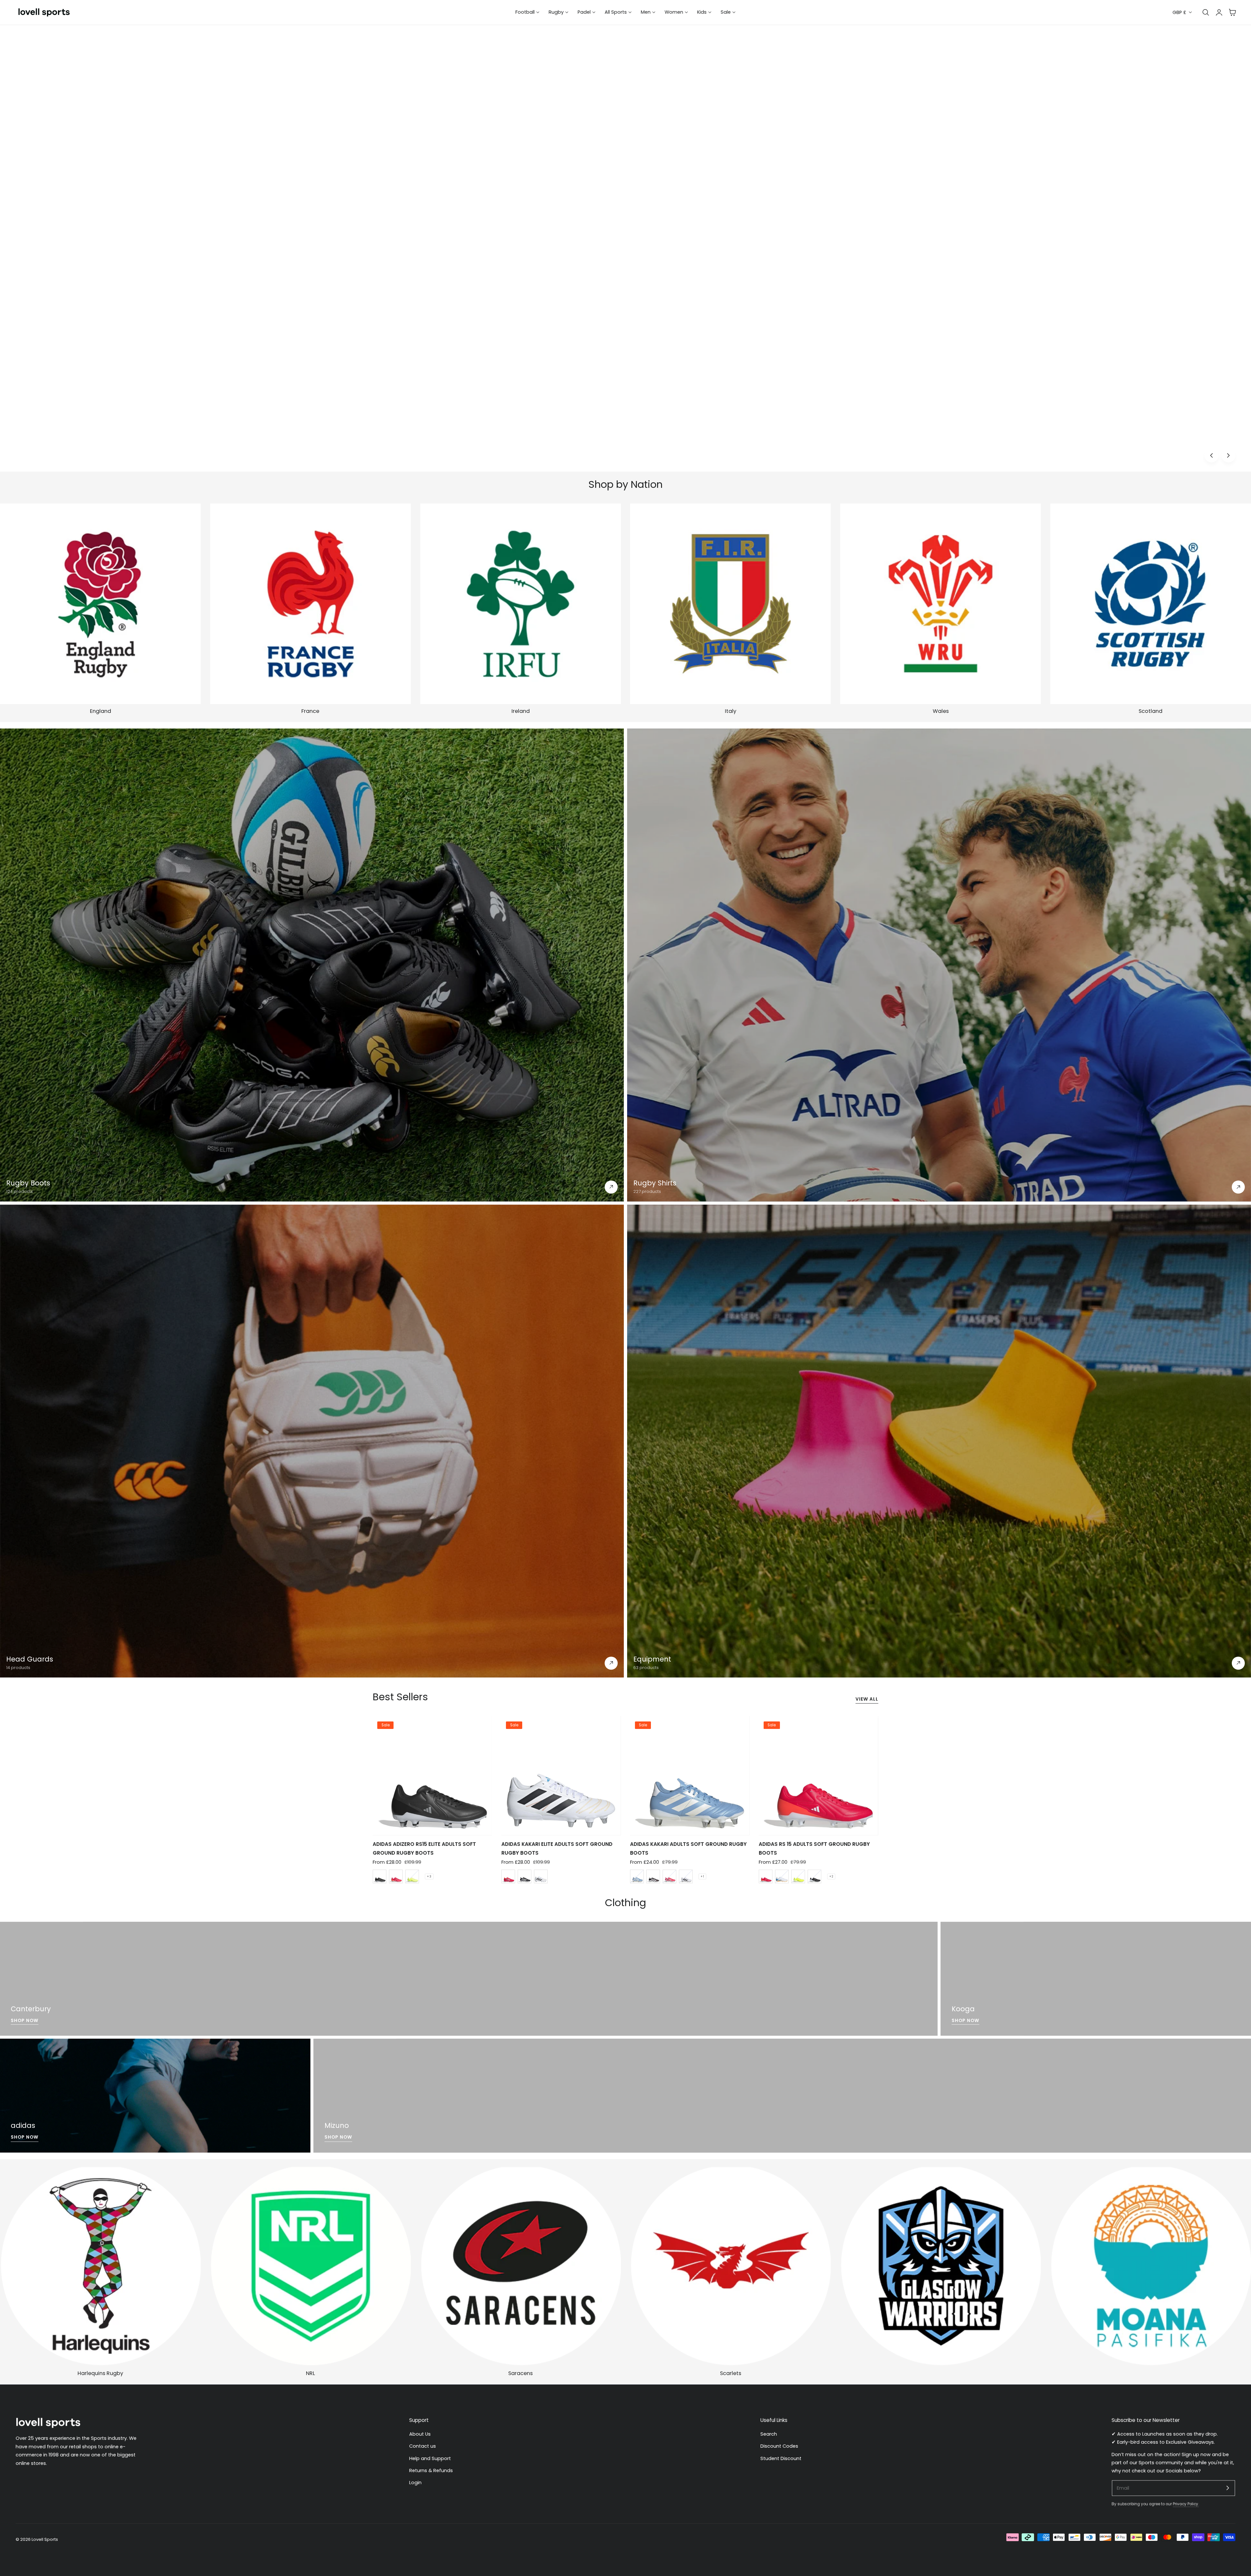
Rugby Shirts (655, 1183)
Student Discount (781, 2458)
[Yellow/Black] (412, 1876)
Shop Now (1222, 433)
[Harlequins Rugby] (100, 2266)
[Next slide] (1228, 455)
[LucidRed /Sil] (669, 1876)
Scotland (1150, 711)
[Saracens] (521, 2266)
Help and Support (430, 2458)
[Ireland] (521, 604)
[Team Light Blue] (637, 1876)
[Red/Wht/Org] (766, 1876)
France (310, 711)
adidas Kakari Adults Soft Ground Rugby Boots (688, 1848)
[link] (941, 2266)
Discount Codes (779, 2446)
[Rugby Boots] (312, 965)
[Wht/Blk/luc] (541, 1876)
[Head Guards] (312, 1441)
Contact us (423, 2446)
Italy (731, 711)
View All (867, 1699)
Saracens (520, 2373)
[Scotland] (1151, 604)
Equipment (652, 1659)
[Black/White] (380, 1876)
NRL (310, 2373)
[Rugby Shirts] (939, 965)
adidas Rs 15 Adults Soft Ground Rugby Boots (814, 1848)
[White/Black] (686, 1876)
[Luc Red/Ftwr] (396, 1876)
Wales (941, 711)
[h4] (469, 1979)
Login (415, 2483)
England (101, 711)
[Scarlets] (730, 2266)
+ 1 (702, 1876)
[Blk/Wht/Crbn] (653, 1876)
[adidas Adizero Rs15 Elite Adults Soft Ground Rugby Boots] (432, 1776)
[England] (100, 604)
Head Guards (30, 1659)
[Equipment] (939, 1441)
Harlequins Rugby (100, 2373)
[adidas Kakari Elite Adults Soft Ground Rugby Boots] (561, 1776)
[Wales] (941, 604)
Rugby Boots (28, 1183)
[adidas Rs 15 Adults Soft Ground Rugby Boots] (818, 1776)
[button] (1232, 12)
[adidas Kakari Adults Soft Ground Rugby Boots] (690, 1776)
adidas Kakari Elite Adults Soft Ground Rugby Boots (557, 1848)
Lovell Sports (45, 2539)
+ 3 (429, 1876)
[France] (310, 604)
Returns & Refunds (431, 2470)
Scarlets (731, 2373)
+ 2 (831, 1876)
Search (769, 2434)
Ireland (521, 711)
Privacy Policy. (1186, 2504)
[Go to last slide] (1211, 455)
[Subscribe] (1228, 2488)
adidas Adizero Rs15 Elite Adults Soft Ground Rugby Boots (424, 1848)
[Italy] (730, 604)
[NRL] (310, 2266)
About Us (420, 2434)
